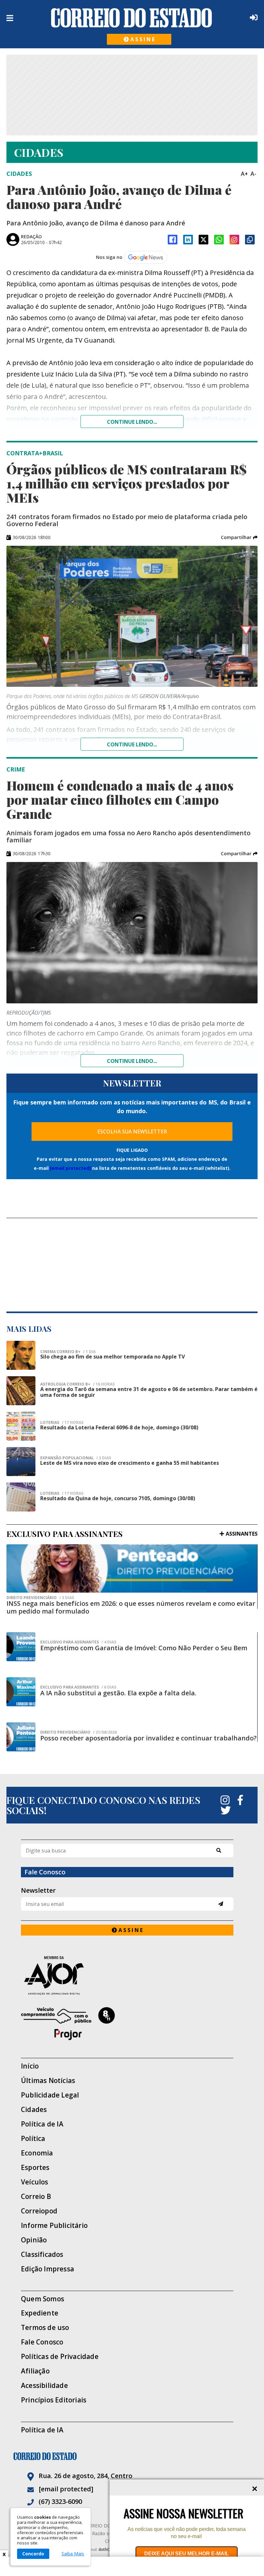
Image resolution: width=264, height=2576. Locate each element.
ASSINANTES (242, 1534)
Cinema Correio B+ (68, 1352)
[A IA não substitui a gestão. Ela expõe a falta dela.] (21, 1692)
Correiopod (39, 2211)
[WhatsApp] (219, 240)
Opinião (34, 2240)
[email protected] (70, 1168)
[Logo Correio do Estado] (132, 18)
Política (33, 2139)
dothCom (107, 2549)
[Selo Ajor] (127, 1975)
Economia (37, 2153)
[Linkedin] (188, 240)
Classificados (42, 2254)
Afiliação (35, 2371)
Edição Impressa (47, 2269)
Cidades (34, 2110)
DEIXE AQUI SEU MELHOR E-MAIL (187, 2554)
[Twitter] (226, 1810)
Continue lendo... (132, 422)
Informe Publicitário (54, 2226)
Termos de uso (45, 2328)
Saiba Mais (73, 2554)
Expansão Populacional (76, 1458)
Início (30, 2066)
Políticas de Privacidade (60, 2357)
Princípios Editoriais (54, 2400)
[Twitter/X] (203, 240)
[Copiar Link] (250, 240)
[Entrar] (252, 17)
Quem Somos (42, 2299)
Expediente (40, 2313)
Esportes (35, 2168)
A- (253, 174)
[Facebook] (173, 240)
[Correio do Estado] (132, 2456)
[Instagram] (234, 240)
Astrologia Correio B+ (77, 1384)
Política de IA (42, 2124)
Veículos (35, 2182)
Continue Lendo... (132, 744)
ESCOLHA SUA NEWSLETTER (132, 1132)
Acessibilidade (44, 2386)
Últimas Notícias (48, 2081)
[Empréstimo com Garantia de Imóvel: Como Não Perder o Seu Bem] (21, 1647)
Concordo (33, 2554)
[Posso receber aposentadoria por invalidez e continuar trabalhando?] (21, 1737)
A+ (244, 174)
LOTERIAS (62, 1423)
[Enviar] (221, 1904)
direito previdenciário (40, 1598)
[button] (239, 537)
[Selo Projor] (127, 2024)
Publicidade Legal (50, 2095)
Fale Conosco (42, 2342)
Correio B (36, 2197)
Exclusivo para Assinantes (78, 1642)
